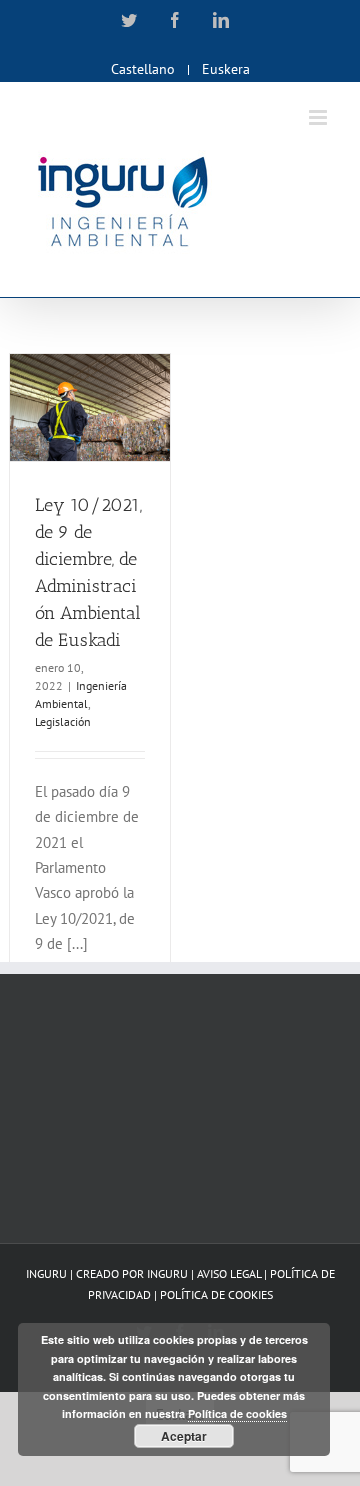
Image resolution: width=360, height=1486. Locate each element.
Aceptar (184, 1436)
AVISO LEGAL (230, 1273)
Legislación (63, 721)
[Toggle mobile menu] (319, 117)
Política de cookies (237, 1413)
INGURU (167, 1273)
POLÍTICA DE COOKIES (216, 1294)
